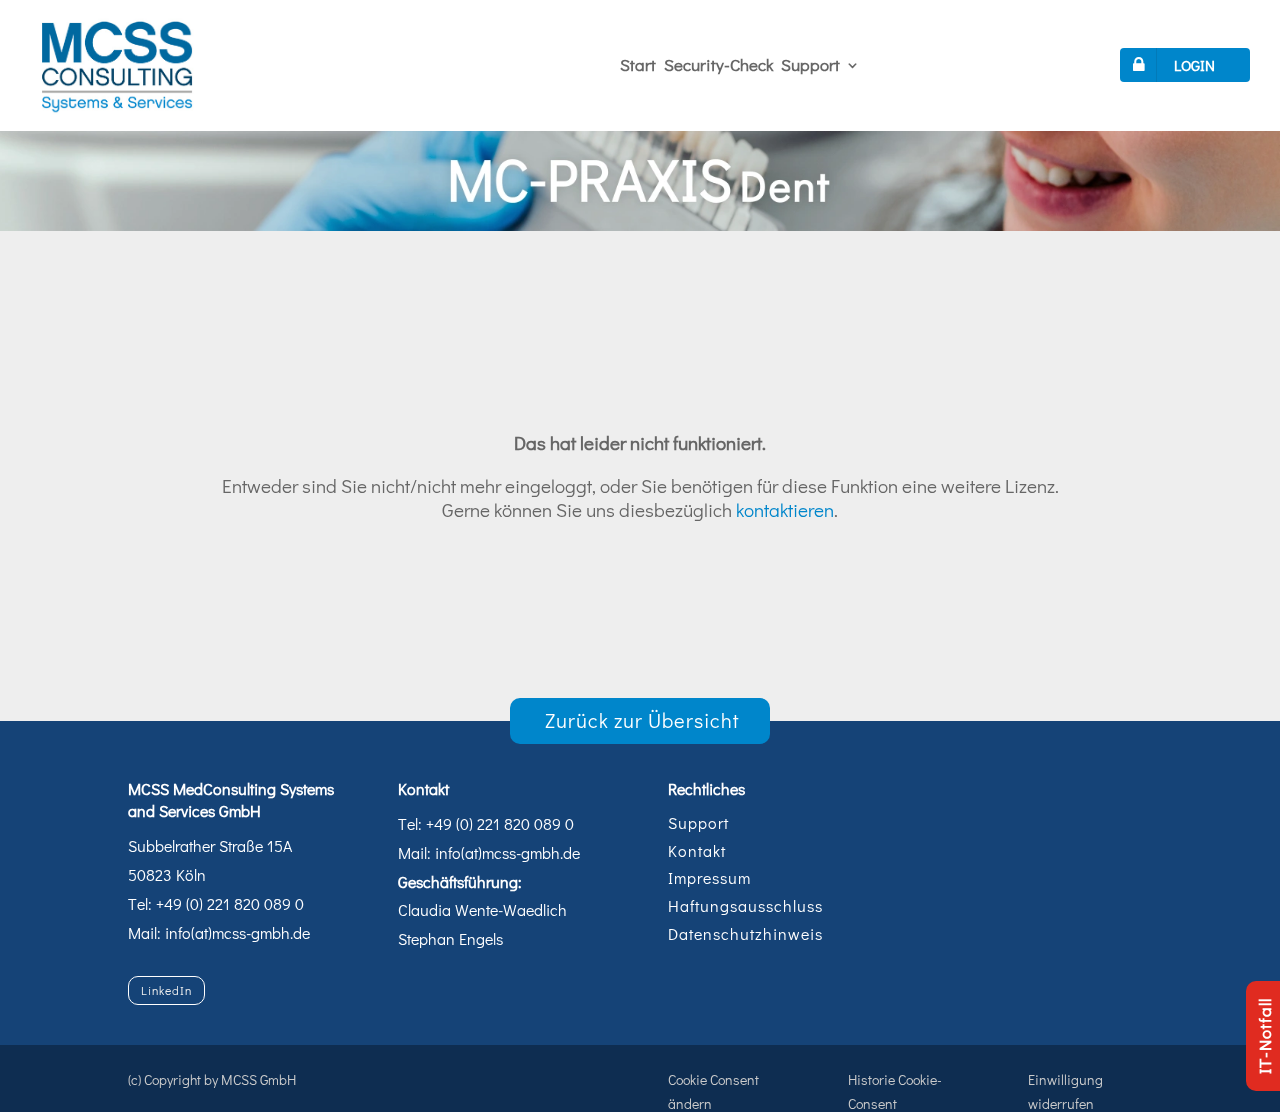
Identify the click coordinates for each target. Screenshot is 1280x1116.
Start (638, 64)
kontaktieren (785, 509)
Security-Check (718, 64)
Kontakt (697, 850)
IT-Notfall (1264, 1036)
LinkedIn (166, 990)
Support (810, 64)
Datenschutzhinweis (745, 933)
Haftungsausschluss (745, 905)
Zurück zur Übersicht (642, 720)
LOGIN (1194, 65)
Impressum (709, 877)
